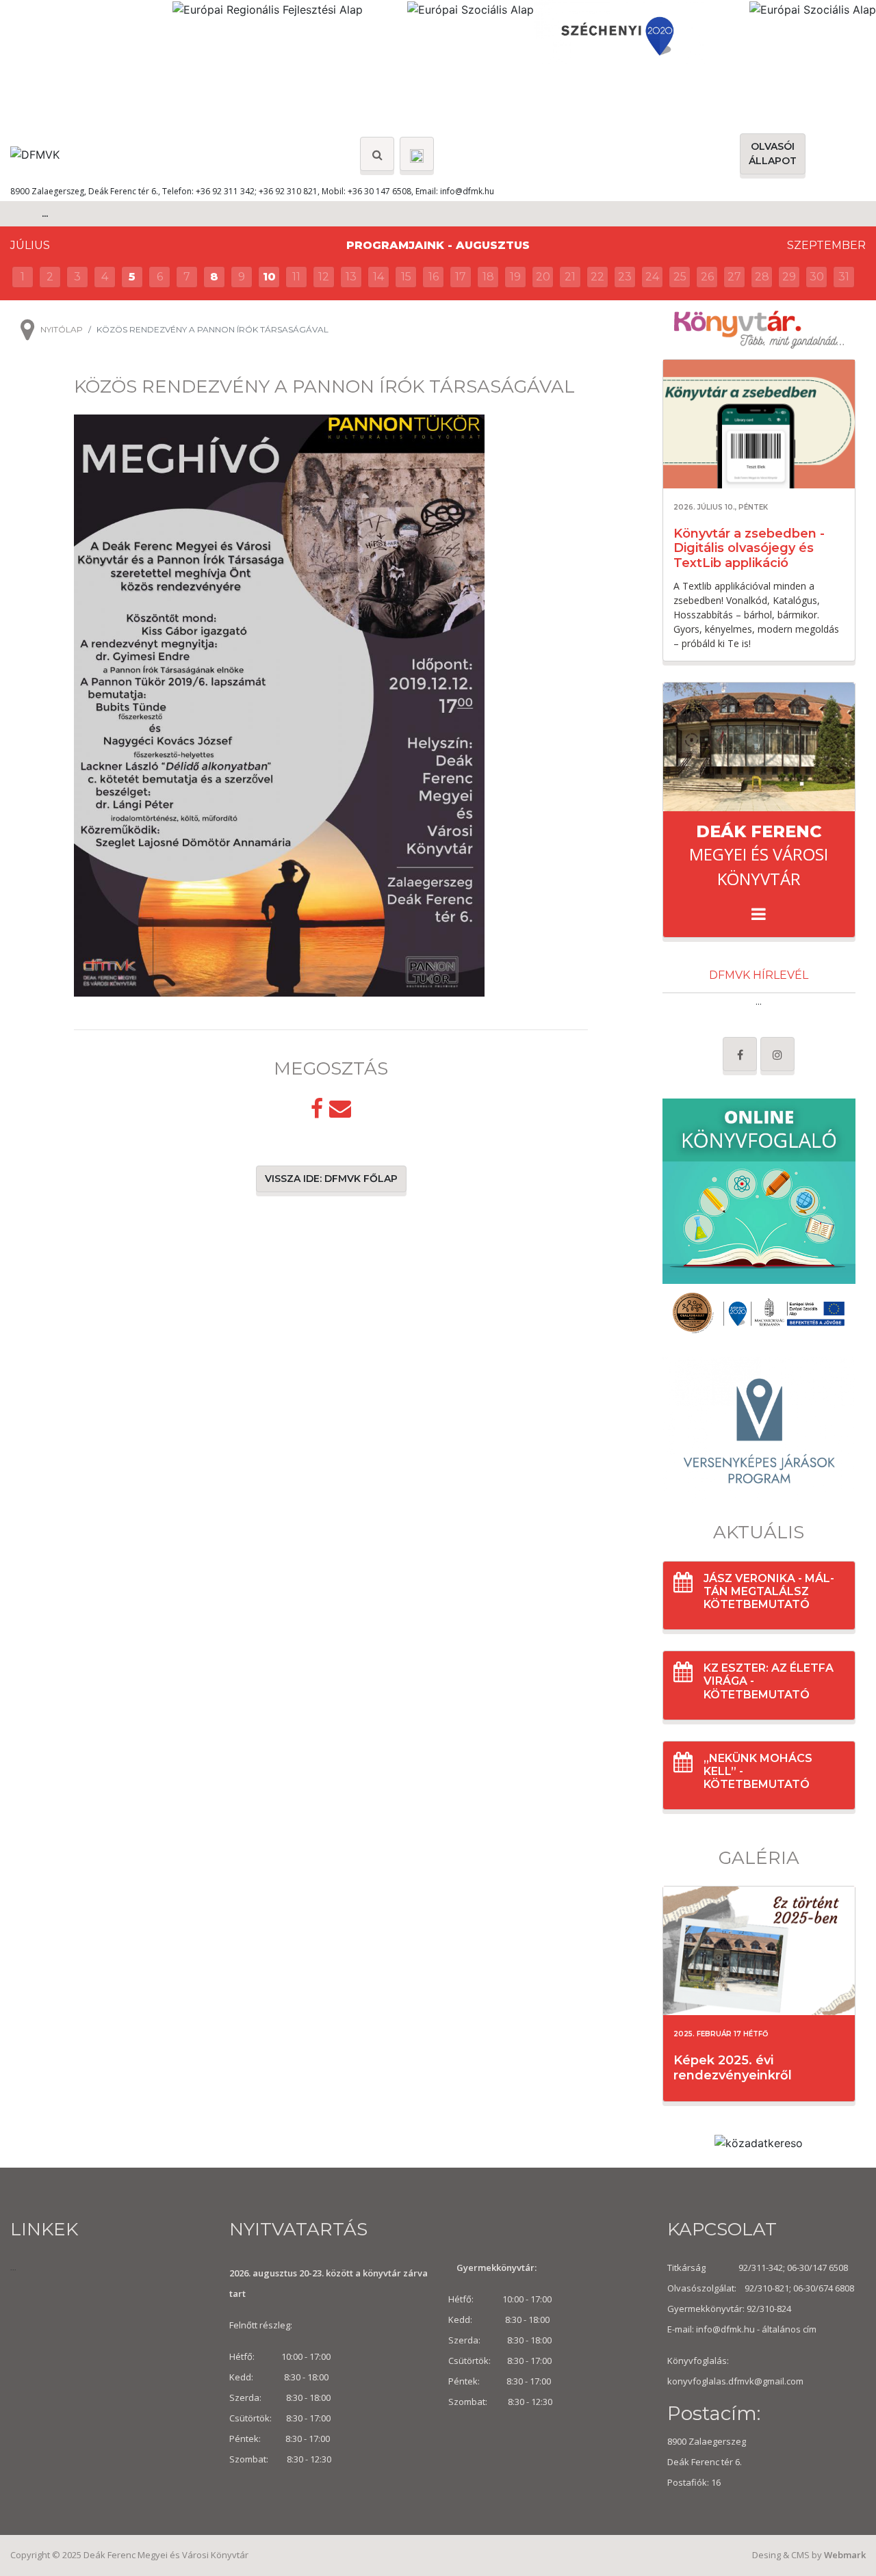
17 (461, 277)
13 (351, 277)
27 (734, 277)
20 (543, 277)
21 (570, 277)
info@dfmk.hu (467, 191)
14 (378, 277)
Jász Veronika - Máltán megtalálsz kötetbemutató (769, 1591)
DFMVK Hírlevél (759, 975)
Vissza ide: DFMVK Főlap (331, 1179)
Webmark (845, 2555)
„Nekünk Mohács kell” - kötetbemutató (758, 1771)
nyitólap (62, 329)
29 (789, 277)
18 (488, 277)
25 (680, 277)
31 (844, 277)
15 (406, 277)
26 (707, 277)
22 (597, 277)
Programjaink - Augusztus (438, 245)
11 (296, 277)
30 (817, 277)
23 (625, 277)
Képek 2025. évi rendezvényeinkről (733, 2068)
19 (515, 277)
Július (30, 245)
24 (652, 277)
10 (269, 277)
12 (324, 277)
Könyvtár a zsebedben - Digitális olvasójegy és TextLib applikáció (749, 548)
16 (434, 277)
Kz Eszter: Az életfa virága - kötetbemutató (769, 1681)
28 (762, 277)
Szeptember (826, 245)
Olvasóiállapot (773, 154)
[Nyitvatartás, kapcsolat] (417, 154)
